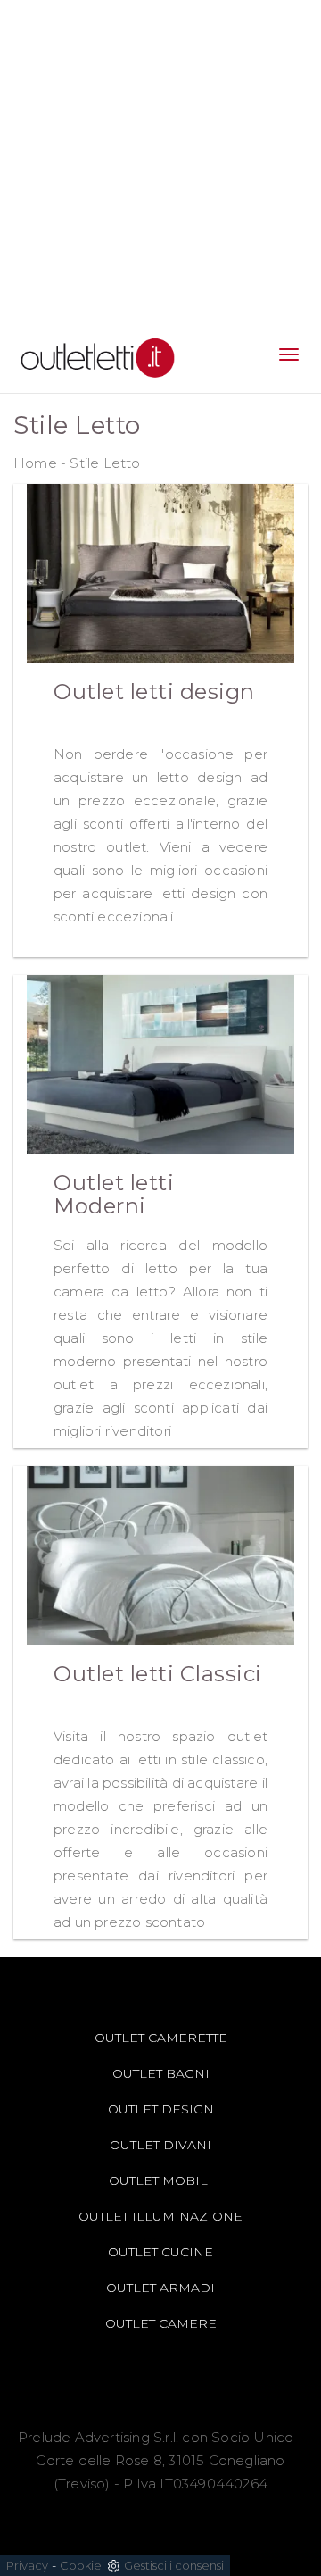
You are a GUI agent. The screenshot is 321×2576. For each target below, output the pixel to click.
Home (35, 463)
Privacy (27, 2565)
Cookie (81, 2565)
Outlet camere (161, 2323)
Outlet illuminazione (160, 2216)
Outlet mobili (160, 2180)
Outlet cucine (160, 2252)
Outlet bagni (161, 2073)
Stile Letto (105, 463)
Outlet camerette (161, 2038)
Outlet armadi (160, 2288)
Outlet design (161, 2109)
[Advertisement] (160, 161)
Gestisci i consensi (174, 2565)
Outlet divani (160, 2145)
